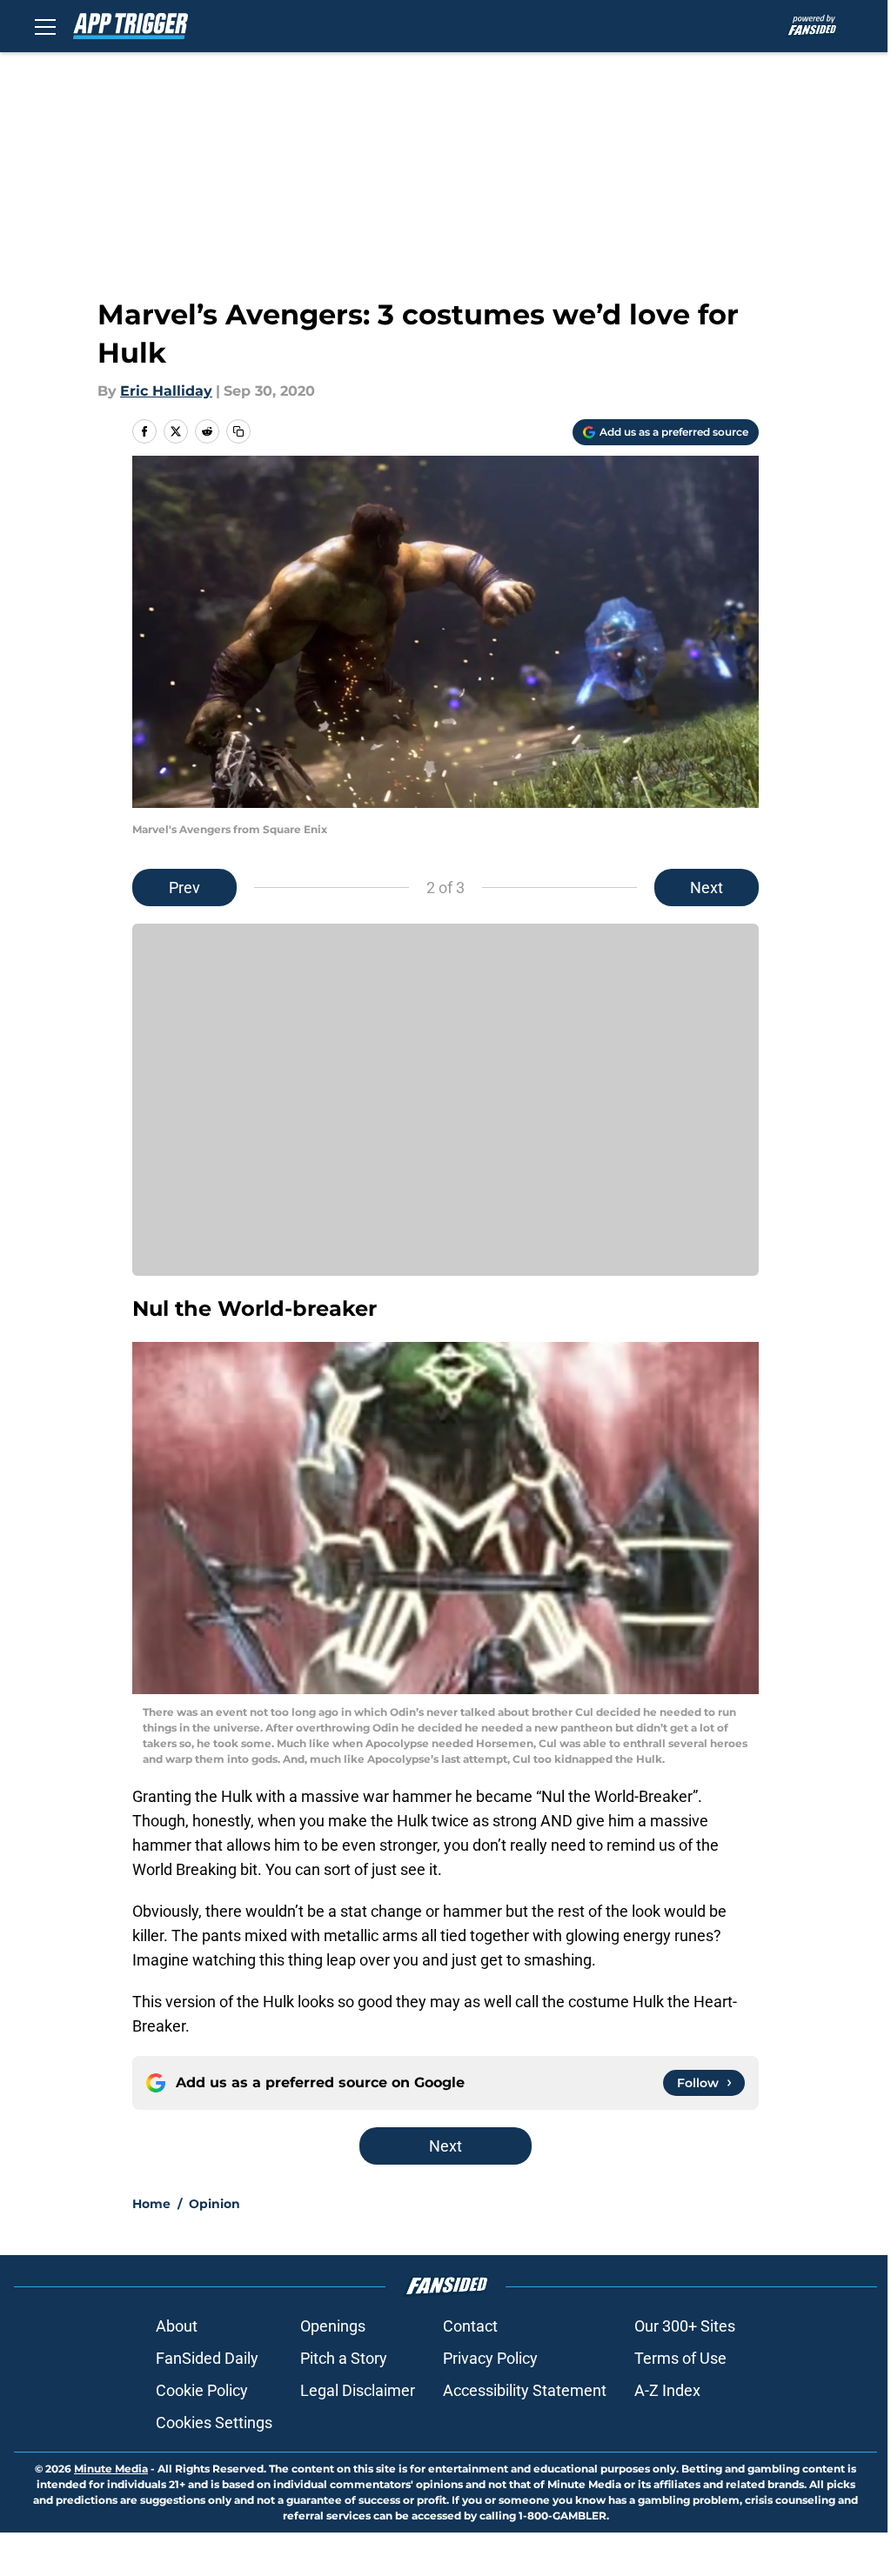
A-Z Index (667, 2390)
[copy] (238, 431)
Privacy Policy (490, 2358)
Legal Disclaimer (358, 2390)
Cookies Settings (214, 2423)
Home (151, 2204)
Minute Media (111, 2469)
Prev (184, 888)
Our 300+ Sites (685, 2326)
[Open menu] (45, 26)
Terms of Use (680, 2358)
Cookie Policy (202, 2390)
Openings (333, 2326)
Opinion (214, 2204)
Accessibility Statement (525, 2390)
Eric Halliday (166, 391)
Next (707, 888)
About (177, 2326)
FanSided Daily (207, 2358)
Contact (470, 2326)
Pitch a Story (344, 2358)
